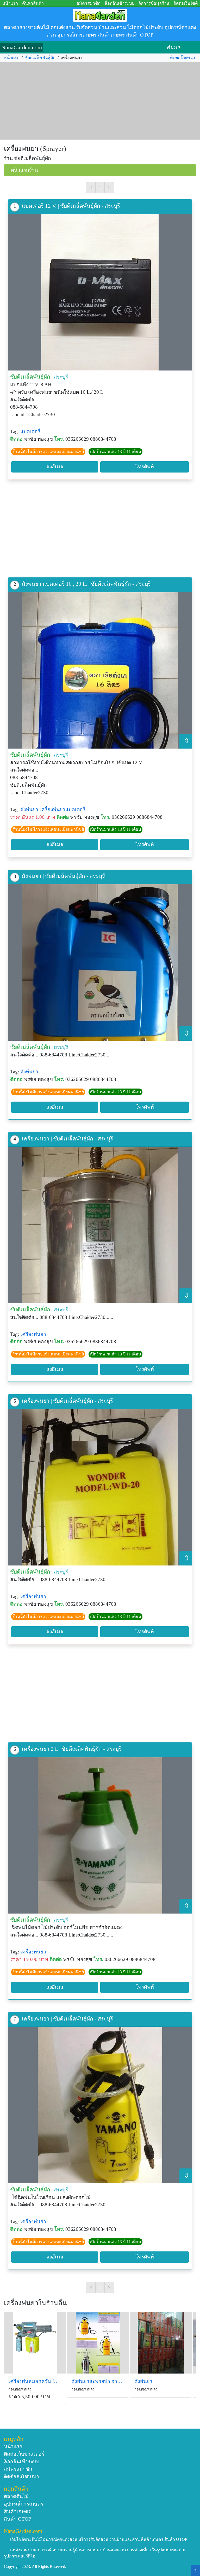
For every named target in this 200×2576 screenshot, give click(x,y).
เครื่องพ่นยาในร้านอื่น (35, 2303)
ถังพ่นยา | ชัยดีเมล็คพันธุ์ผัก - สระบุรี (63, 876)
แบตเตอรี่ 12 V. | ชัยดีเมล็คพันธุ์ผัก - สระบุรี (71, 206)
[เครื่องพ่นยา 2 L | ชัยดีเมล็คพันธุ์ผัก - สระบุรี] (100, 1835)
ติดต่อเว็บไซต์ (186, 3)
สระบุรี (61, 377)
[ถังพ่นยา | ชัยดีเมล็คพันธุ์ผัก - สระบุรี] (100, 963)
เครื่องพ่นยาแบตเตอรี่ (63, 809)
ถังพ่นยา (29, 809)
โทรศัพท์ (145, 467)
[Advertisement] (100, 101)
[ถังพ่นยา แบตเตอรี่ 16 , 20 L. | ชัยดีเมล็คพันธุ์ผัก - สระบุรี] (100, 670)
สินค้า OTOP (18, 2519)
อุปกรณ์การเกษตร (24, 2504)
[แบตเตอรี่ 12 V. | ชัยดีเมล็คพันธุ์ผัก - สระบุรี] (100, 292)
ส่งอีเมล (55, 467)
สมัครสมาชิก (89, 3)
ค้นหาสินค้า (33, 3)
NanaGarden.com (22, 47)
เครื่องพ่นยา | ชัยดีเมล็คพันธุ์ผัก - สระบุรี (67, 1138)
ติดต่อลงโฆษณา (21, 2476)
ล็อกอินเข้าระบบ (120, 3)
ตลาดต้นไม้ (16, 2496)
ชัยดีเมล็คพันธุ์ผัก (40, 58)
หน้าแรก (10, 3)
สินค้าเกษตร (17, 2511)
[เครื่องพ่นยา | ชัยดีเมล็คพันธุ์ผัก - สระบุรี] (100, 1225)
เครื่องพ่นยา (33, 1334)
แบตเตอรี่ (30, 431)
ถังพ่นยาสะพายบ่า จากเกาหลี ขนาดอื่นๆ (98, 2381)
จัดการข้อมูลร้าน (154, 3)
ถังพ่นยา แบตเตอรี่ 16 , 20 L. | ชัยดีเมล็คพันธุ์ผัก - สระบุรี (86, 584)
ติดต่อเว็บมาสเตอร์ (24, 2454)
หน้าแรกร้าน (24, 170)
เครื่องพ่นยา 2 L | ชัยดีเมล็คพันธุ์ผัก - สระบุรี (72, 1749)
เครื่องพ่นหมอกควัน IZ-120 (35, 2381)
